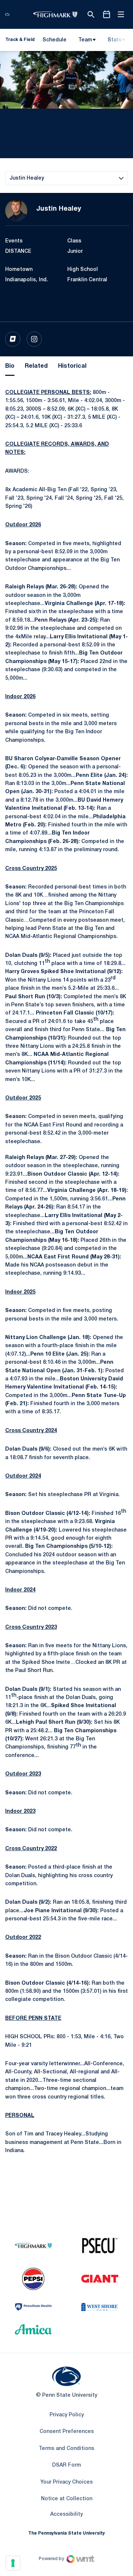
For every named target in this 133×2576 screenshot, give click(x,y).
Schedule (54, 40)
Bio (10, 366)
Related (36, 366)
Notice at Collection (67, 2499)
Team (85, 40)
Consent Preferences (67, 2432)
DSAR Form (66, 2465)
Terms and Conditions (66, 2449)
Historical (72, 366)
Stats (115, 40)
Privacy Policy (67, 2415)
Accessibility (66, 2514)
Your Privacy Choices (66, 2482)
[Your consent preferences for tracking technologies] (13, 2563)
